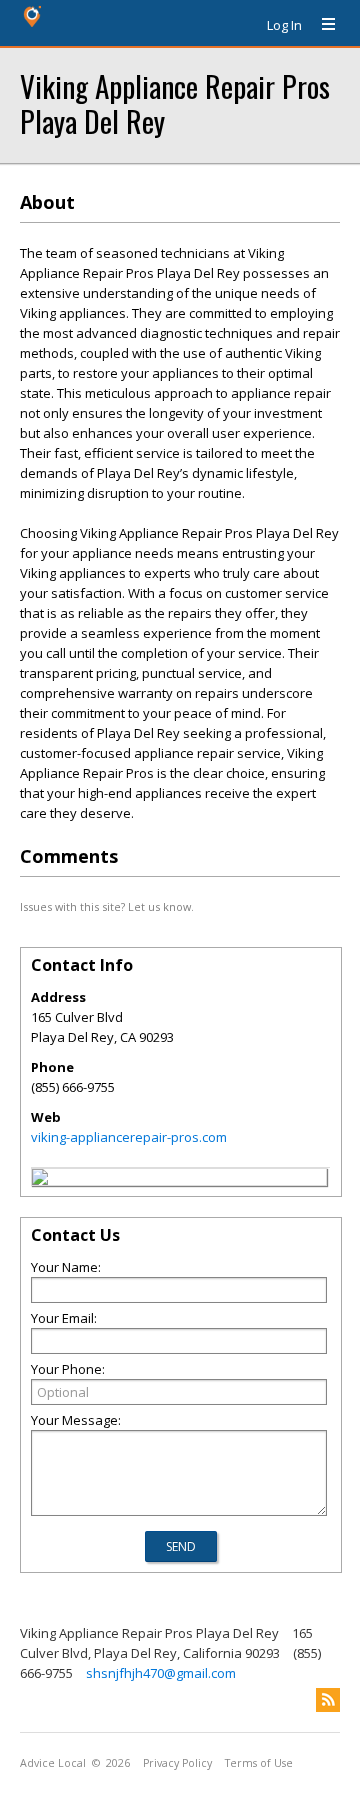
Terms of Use (259, 1763)
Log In (284, 25)
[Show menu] (321, 25)
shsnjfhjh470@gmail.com (161, 1673)
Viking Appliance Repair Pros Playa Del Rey (175, 103)
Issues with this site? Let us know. (107, 906)
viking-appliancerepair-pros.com (129, 1137)
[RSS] (328, 1700)
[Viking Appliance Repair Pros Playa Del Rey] (40, 1180)
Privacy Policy (177, 1763)
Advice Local (53, 1763)
